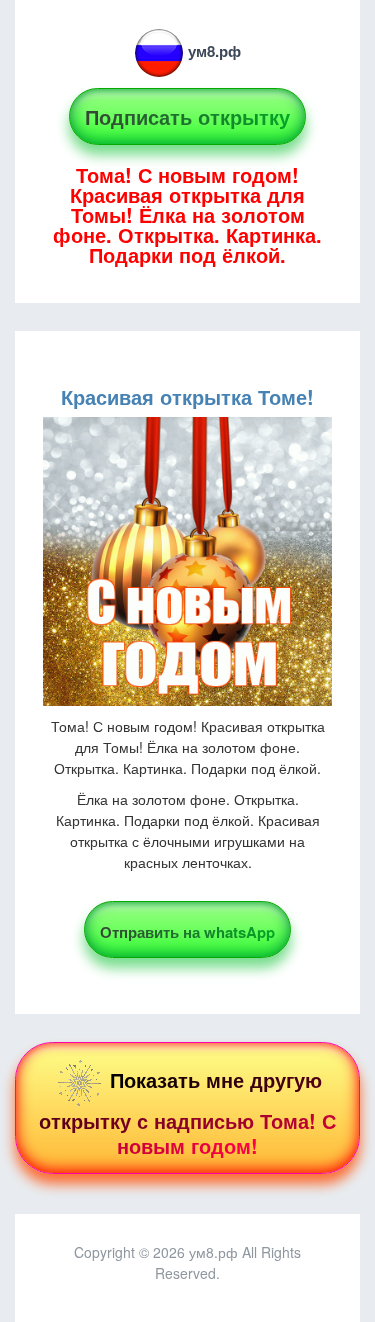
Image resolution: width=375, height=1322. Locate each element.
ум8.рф (214, 51)
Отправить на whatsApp (187, 932)
